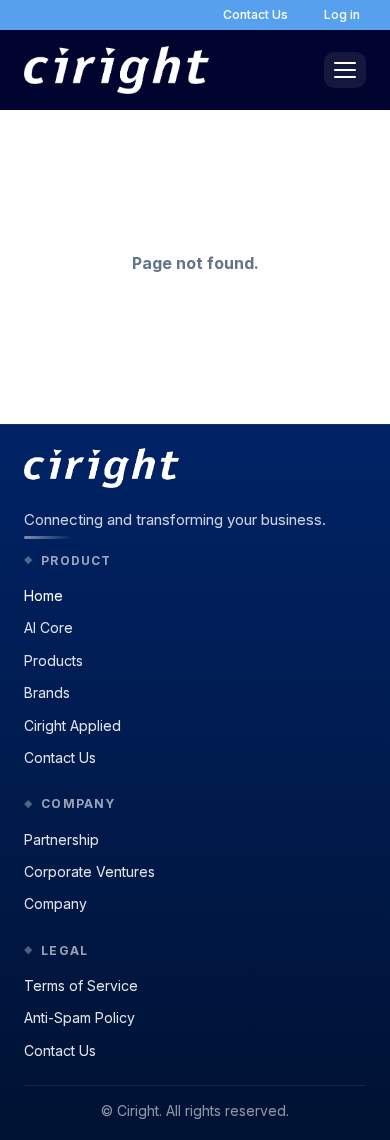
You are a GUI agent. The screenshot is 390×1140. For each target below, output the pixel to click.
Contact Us (60, 757)
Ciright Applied (72, 725)
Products (53, 660)
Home (43, 595)
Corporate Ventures (89, 871)
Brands (47, 692)
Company (55, 903)
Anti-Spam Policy (79, 1017)
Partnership (61, 839)
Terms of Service (81, 985)
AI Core (48, 627)
